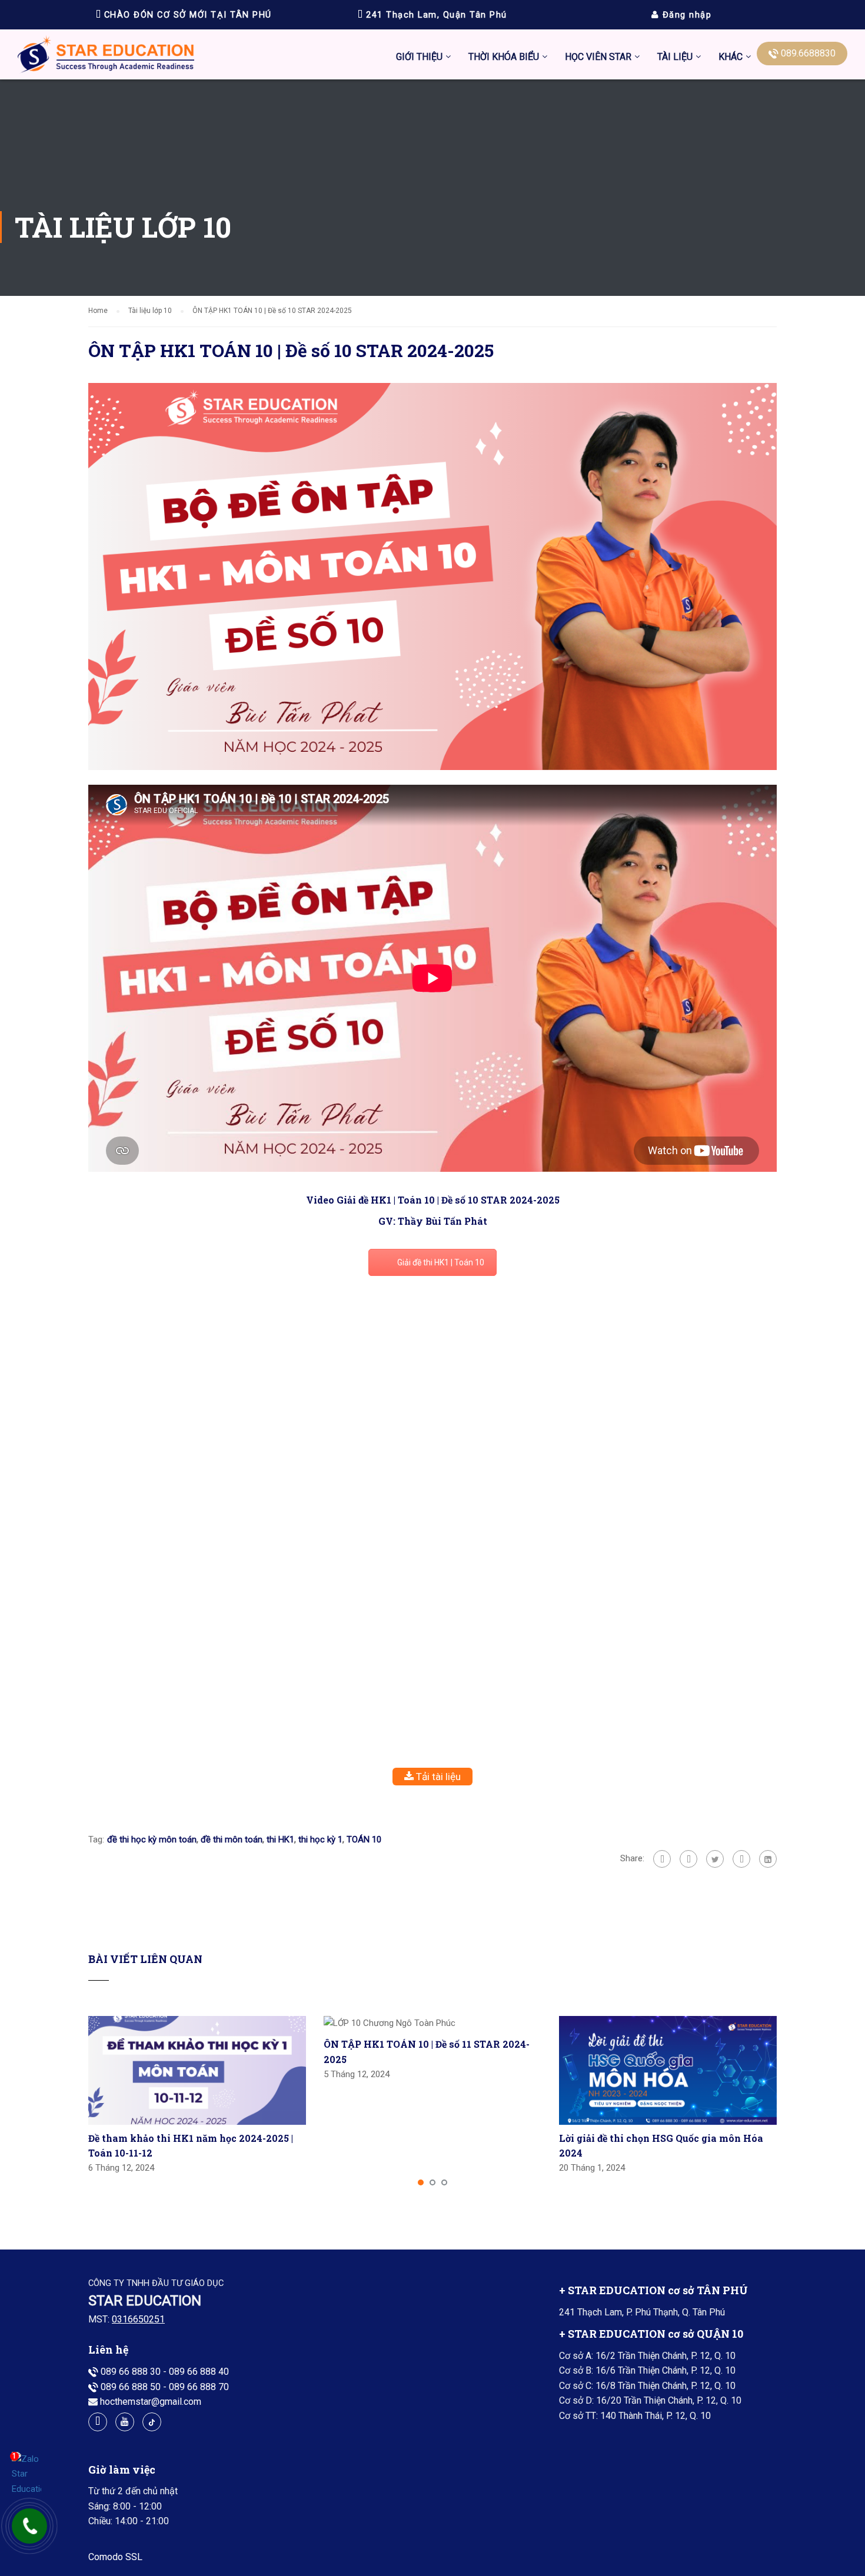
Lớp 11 (672, 292)
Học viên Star (598, 57)
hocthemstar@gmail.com (151, 2402)
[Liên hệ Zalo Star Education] (26, 2475)
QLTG (729, 237)
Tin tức (733, 99)
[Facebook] (662, 1859)
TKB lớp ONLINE (502, 181)
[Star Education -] (106, 57)
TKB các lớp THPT (506, 126)
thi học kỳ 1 (320, 1839)
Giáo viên (737, 126)
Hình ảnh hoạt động (605, 209)
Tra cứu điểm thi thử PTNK (619, 237)
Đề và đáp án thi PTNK (611, 181)
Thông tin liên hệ (752, 154)
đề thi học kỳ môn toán (152, 1839)
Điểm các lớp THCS (604, 126)
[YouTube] (125, 2422)
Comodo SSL (115, 2557)
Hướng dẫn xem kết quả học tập (630, 99)
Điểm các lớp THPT (604, 154)
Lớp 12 (672, 320)
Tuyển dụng (742, 181)
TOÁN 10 (364, 1839)
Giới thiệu (419, 57)
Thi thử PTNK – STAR (609, 264)
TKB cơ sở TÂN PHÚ (510, 154)
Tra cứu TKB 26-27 (507, 237)
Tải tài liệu (437, 1777)
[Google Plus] (688, 1859)
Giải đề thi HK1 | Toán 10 (441, 1262)
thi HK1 (280, 1839)
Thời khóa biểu (504, 57)
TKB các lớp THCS (506, 99)
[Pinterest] (741, 1859)
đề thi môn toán (232, 1839)
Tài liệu (675, 57)
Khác (731, 57)
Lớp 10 (672, 264)
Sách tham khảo (690, 347)
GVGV (730, 209)
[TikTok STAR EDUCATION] (152, 2422)
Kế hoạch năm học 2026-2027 (530, 209)
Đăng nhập (685, 15)
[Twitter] (715, 1859)
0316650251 (138, 2319)
